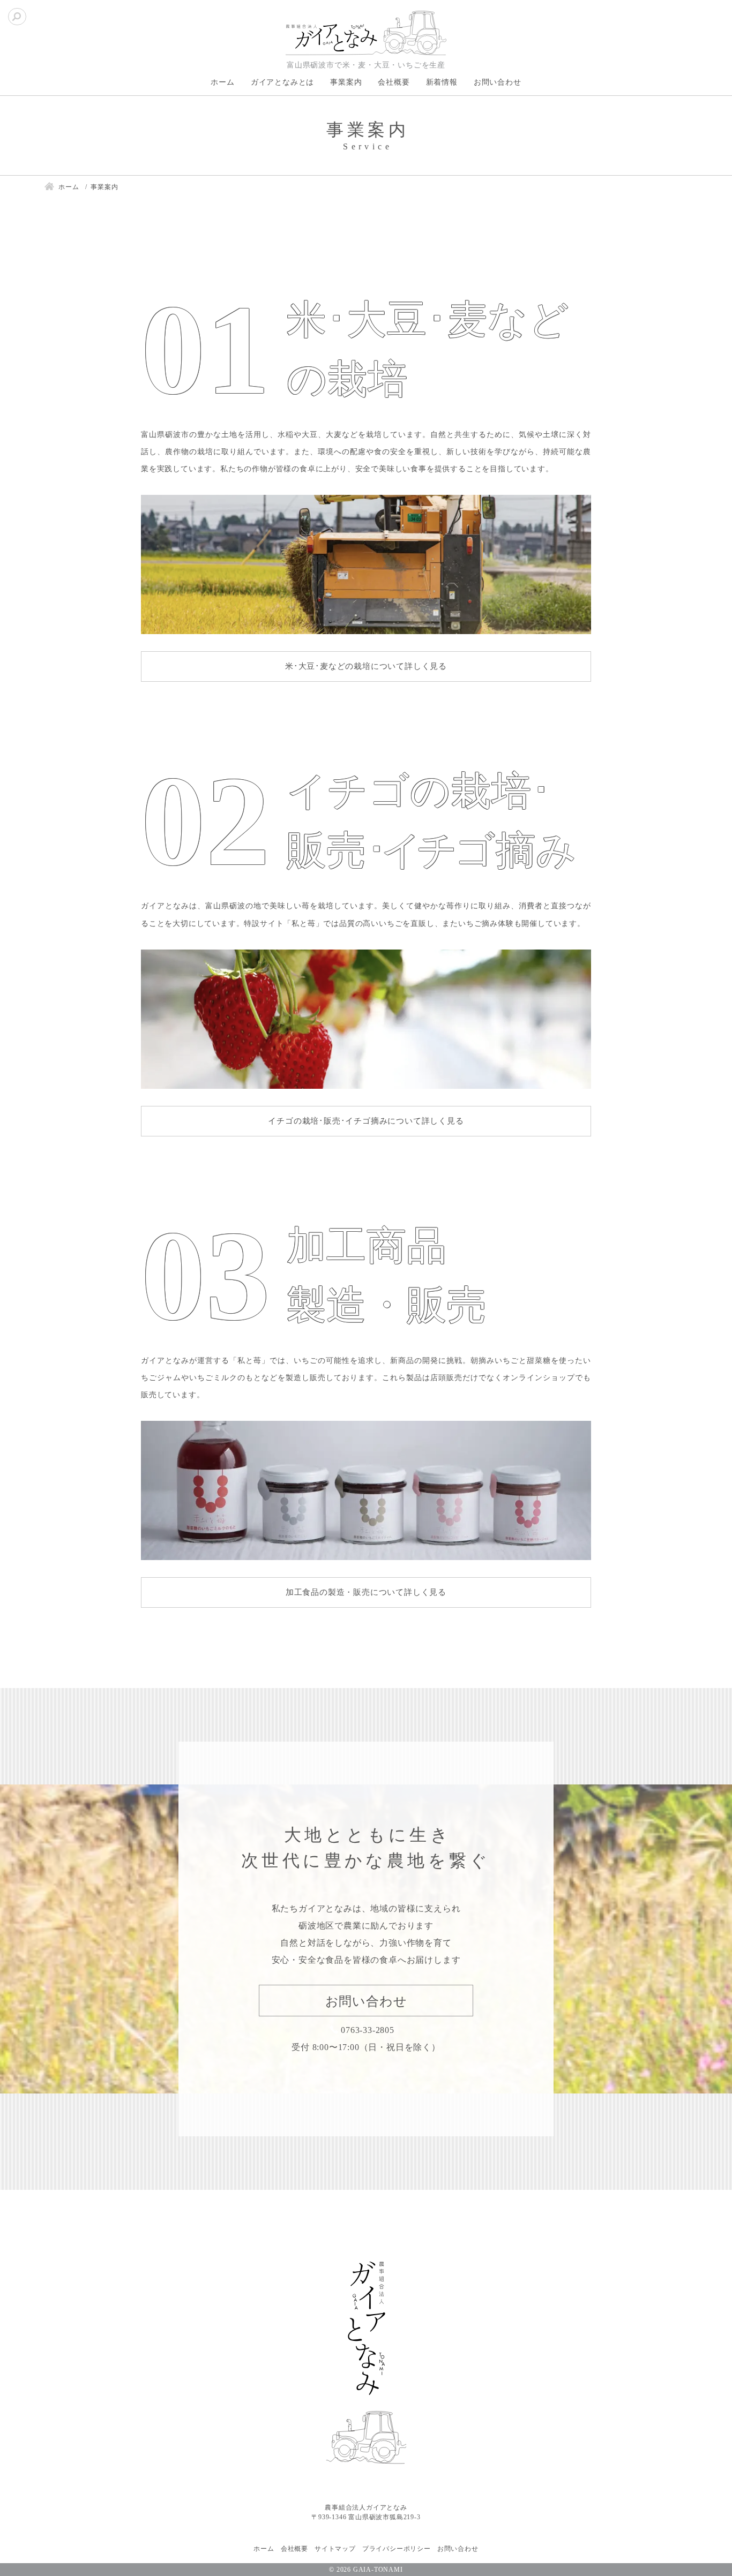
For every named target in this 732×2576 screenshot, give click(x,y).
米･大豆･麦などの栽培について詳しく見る (366, 666)
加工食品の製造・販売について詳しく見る (366, 1592)
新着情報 (442, 82)
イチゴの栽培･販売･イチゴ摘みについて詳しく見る (366, 1121)
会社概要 (394, 82)
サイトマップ (335, 2549)
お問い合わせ (498, 82)
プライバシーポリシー (397, 2549)
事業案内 (346, 82)
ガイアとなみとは (282, 82)
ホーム (222, 82)
